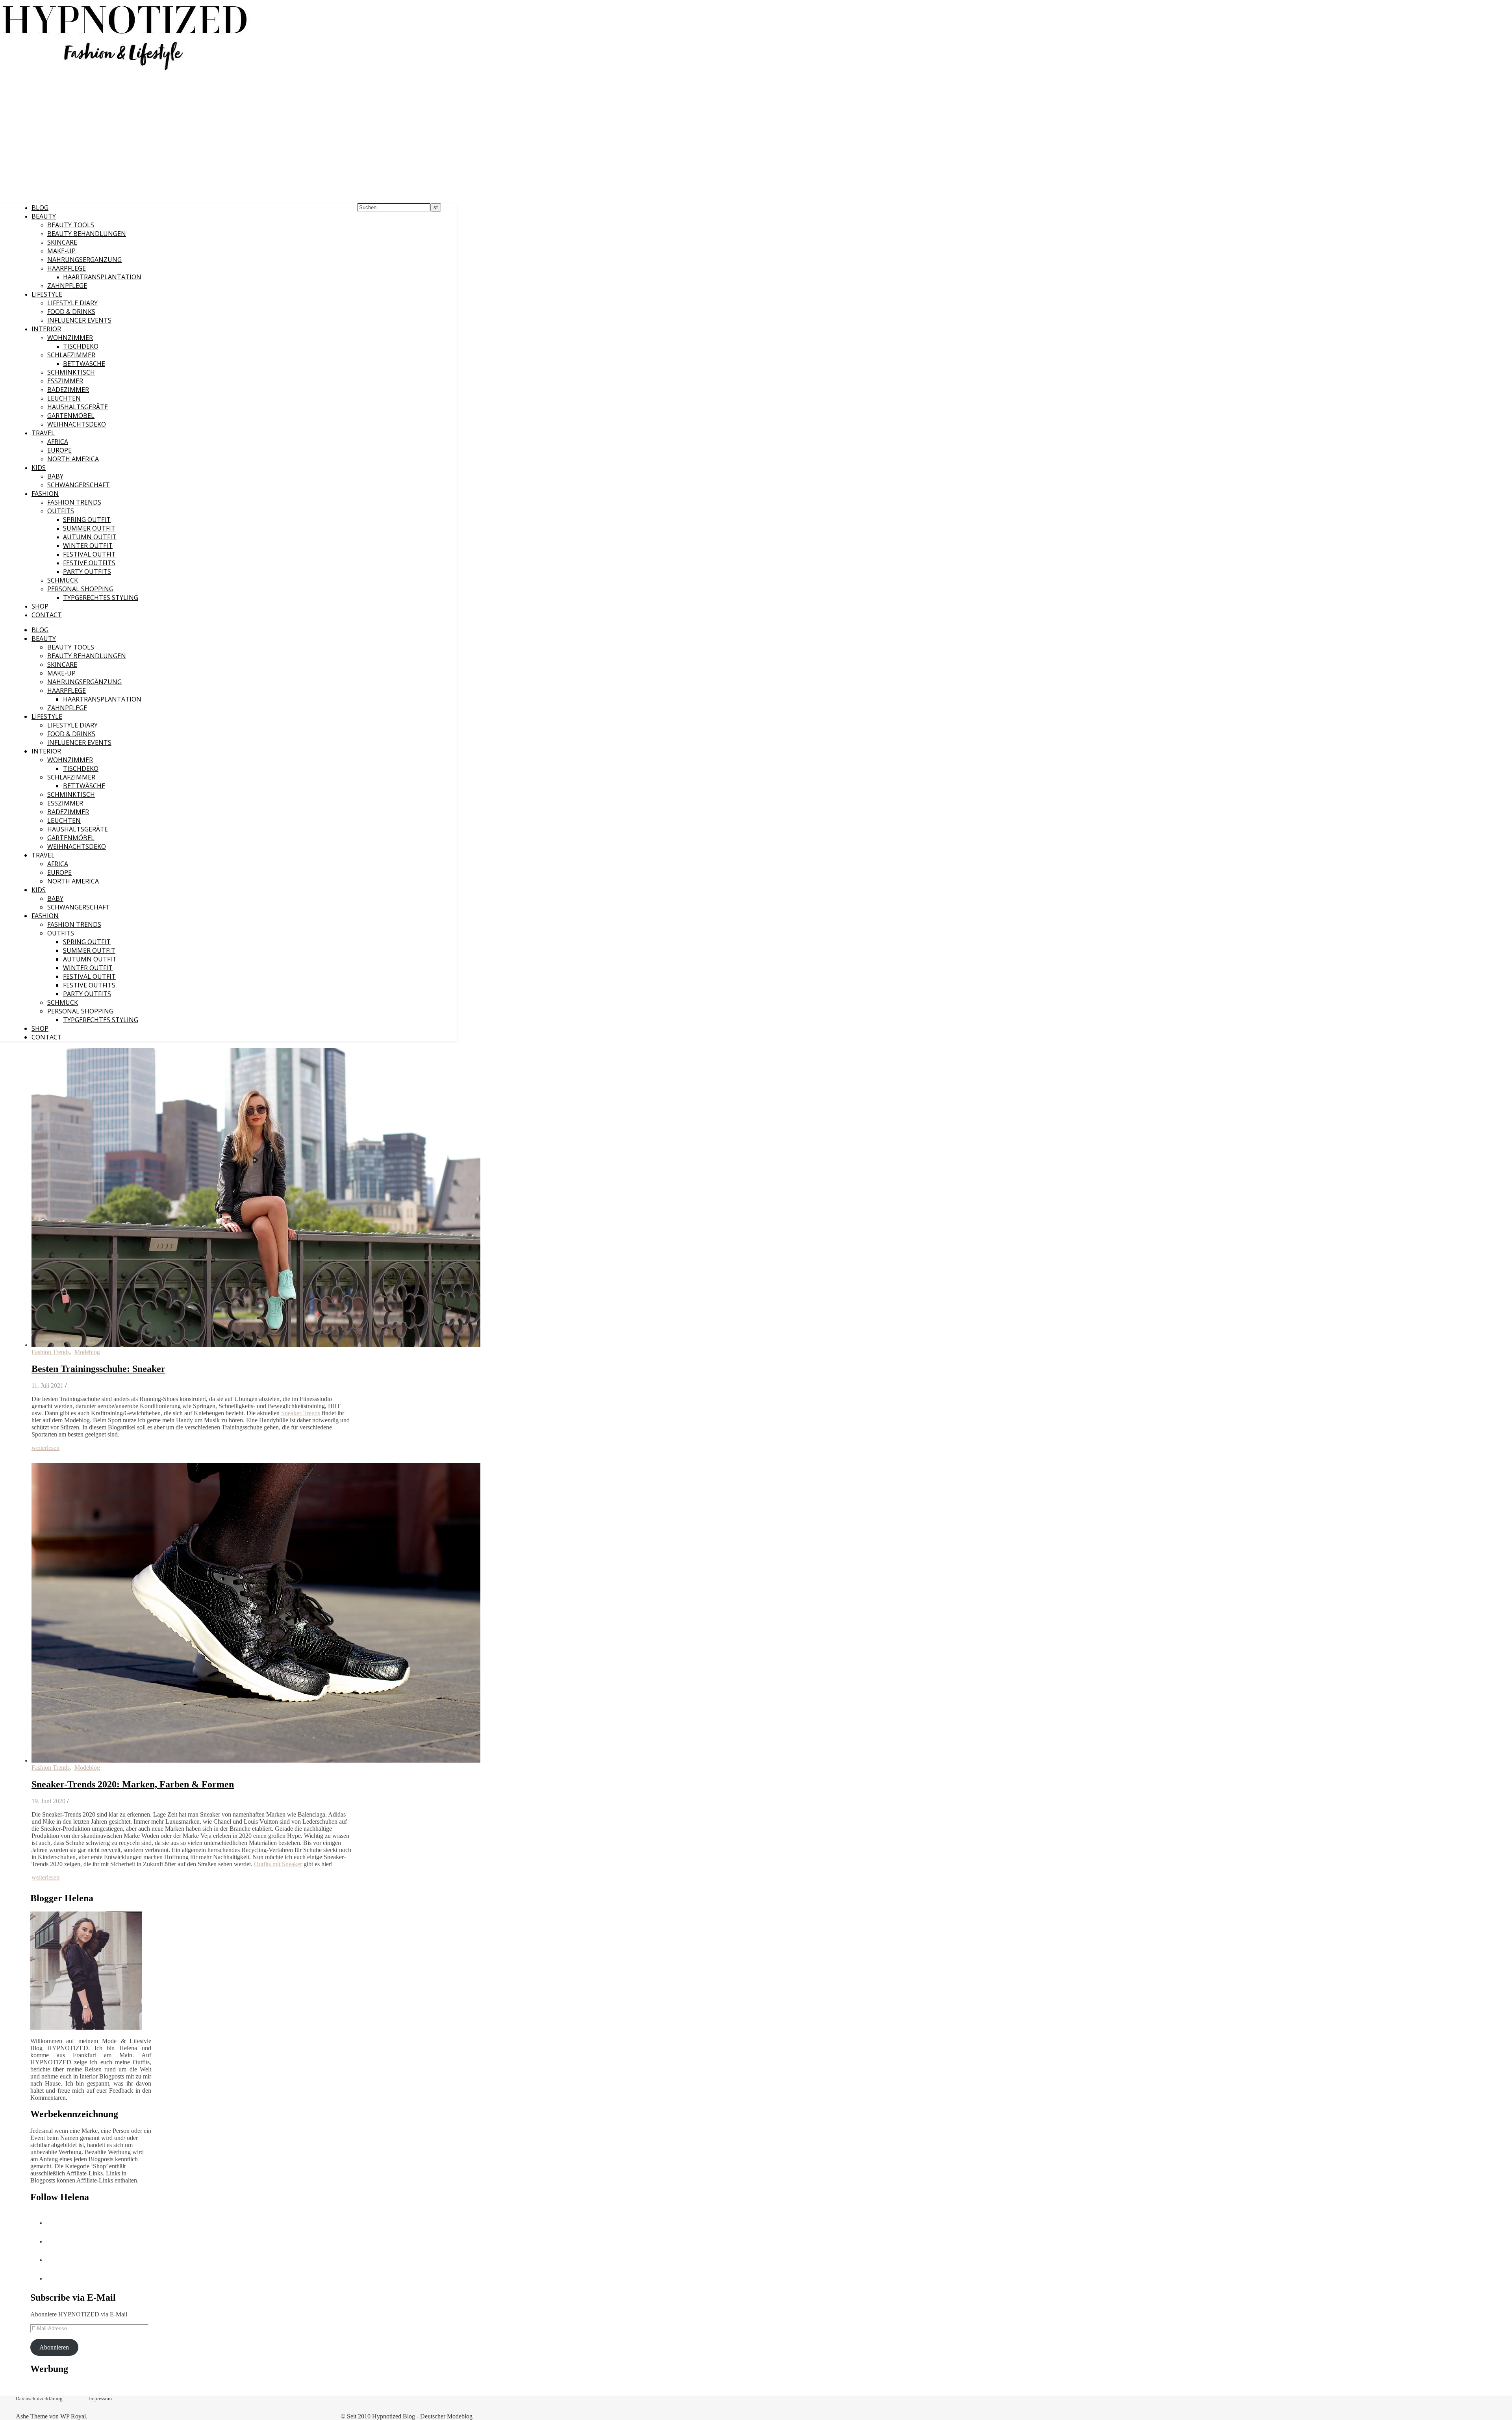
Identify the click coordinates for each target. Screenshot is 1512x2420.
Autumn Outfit (90, 537)
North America (73, 459)
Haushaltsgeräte (78, 407)
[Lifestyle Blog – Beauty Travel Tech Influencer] (125, 70)
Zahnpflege (67, 286)
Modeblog (87, 1352)
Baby (55, 476)
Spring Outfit (87, 520)
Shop (40, 606)
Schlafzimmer (71, 355)
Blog (40, 208)
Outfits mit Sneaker (278, 1864)
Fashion (45, 494)
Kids (39, 468)
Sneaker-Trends (301, 1413)
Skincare (62, 242)
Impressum (100, 2399)
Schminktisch (71, 372)
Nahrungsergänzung (84, 260)
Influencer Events (79, 320)
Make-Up (61, 251)
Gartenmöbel (71, 416)
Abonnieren (54, 2347)
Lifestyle (47, 294)
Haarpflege (67, 268)
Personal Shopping (80, 589)
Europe (59, 450)
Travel (43, 433)
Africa (58, 442)
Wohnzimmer (70, 338)
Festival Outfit (89, 554)
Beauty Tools (71, 225)
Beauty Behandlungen (87, 234)
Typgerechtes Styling (101, 598)
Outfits (61, 511)
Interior (46, 329)
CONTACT (47, 615)
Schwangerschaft (79, 485)
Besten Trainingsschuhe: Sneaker (98, 1369)
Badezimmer (68, 390)
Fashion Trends (74, 502)
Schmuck (63, 580)
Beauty (44, 216)
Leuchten (64, 398)
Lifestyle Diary (72, 303)
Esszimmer (65, 381)
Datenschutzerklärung (39, 2399)
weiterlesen (45, 1448)
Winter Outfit (88, 546)
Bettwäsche (84, 364)
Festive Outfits (89, 563)
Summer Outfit (89, 528)
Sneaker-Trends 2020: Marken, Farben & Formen (133, 1784)
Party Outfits (87, 572)
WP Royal (73, 2416)
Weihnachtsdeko (77, 424)
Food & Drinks (71, 312)
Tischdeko (81, 346)
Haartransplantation (102, 277)
